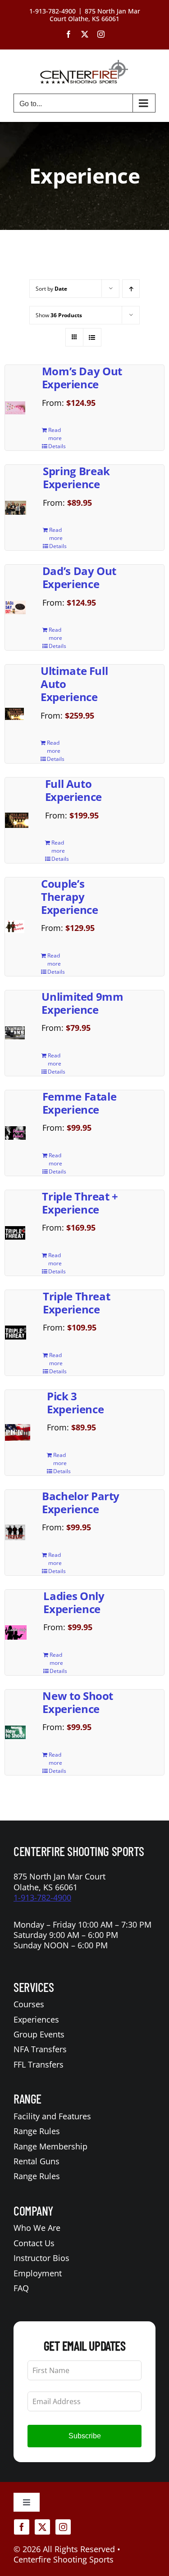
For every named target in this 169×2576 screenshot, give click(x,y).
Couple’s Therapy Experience (69, 897)
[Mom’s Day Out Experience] (15, 408)
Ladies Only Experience (74, 1602)
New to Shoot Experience (78, 1702)
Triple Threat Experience (76, 1303)
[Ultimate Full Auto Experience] (14, 714)
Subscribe (85, 2436)
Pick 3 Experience (75, 1403)
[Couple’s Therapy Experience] (15, 926)
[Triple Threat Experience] (16, 1333)
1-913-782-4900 (42, 1897)
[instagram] (63, 2527)
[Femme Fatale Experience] (15, 1133)
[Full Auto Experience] (17, 820)
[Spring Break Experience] (16, 508)
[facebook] (22, 2527)
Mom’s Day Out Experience (82, 378)
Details (57, 446)
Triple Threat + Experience (80, 1203)
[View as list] (92, 337)
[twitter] (42, 2527)
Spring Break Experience (76, 477)
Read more (55, 434)
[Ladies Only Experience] (16, 1632)
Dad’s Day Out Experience (79, 577)
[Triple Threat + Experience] (15, 1233)
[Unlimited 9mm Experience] (15, 1033)
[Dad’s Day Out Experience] (15, 607)
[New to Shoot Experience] (15, 1732)
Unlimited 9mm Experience (82, 1003)
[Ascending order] (131, 289)
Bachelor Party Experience (81, 1502)
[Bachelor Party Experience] (15, 1532)
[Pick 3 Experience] (18, 1432)
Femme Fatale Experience (80, 1103)
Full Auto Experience (73, 790)
